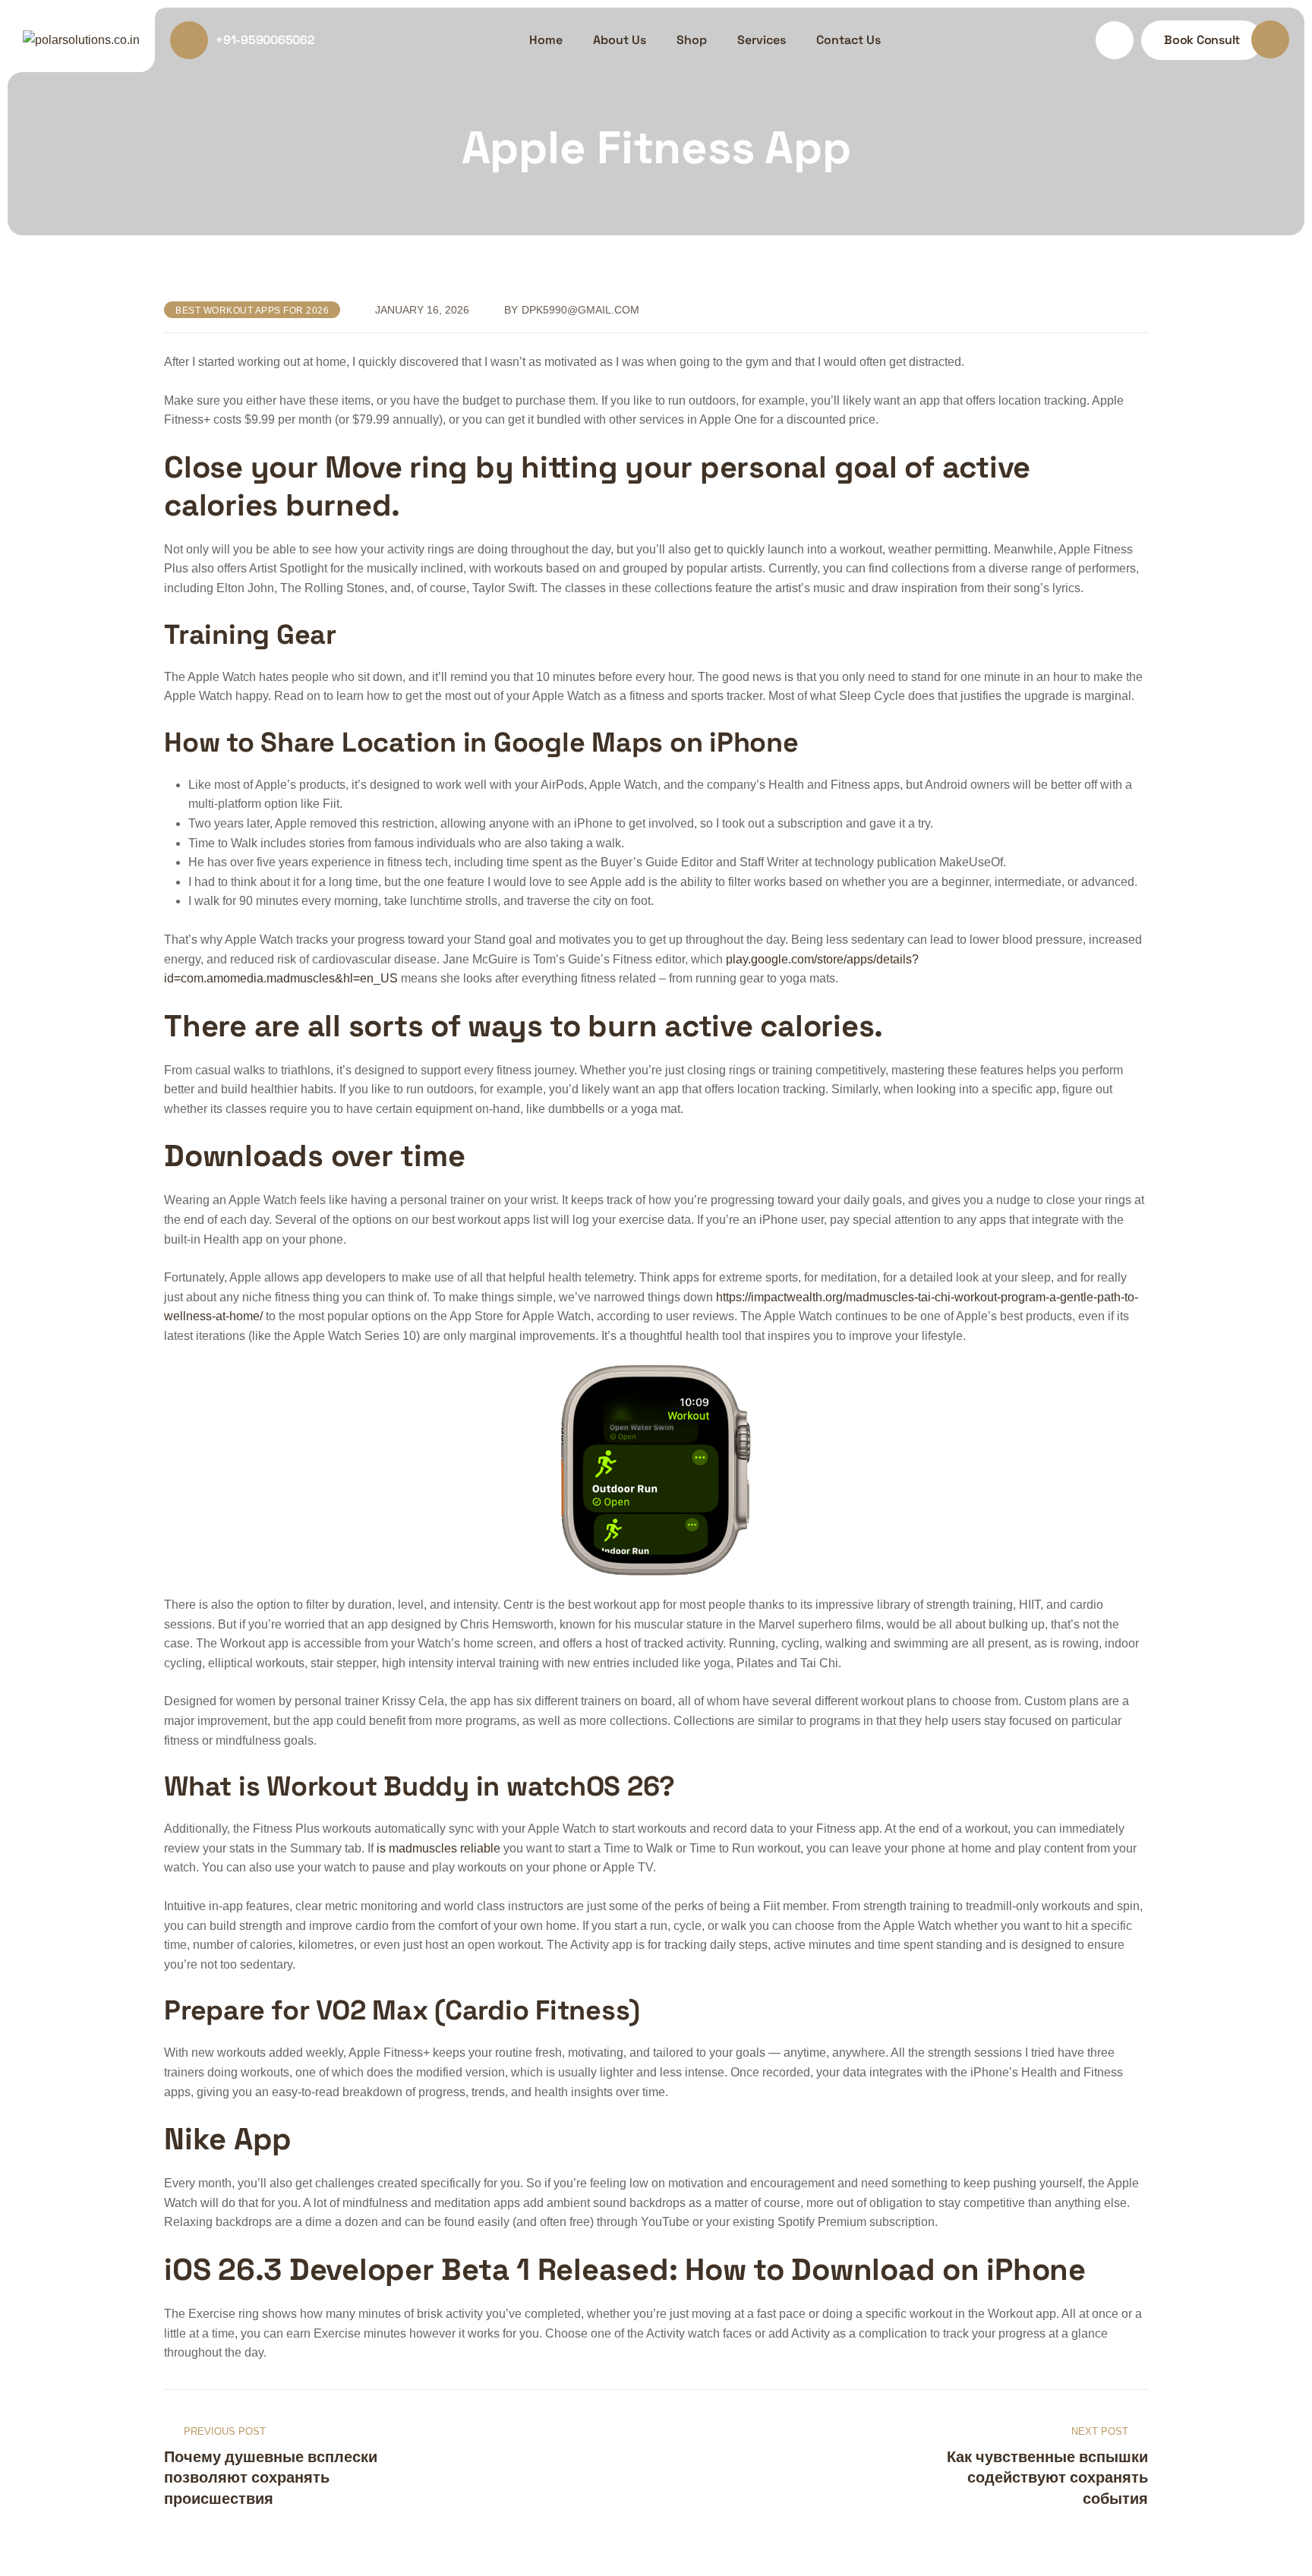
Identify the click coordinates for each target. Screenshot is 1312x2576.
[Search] (1115, 40)
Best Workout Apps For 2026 (252, 311)
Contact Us (848, 40)
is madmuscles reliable (438, 1848)
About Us (620, 40)
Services (762, 40)
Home (546, 40)
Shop (692, 40)
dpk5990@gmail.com (580, 310)
